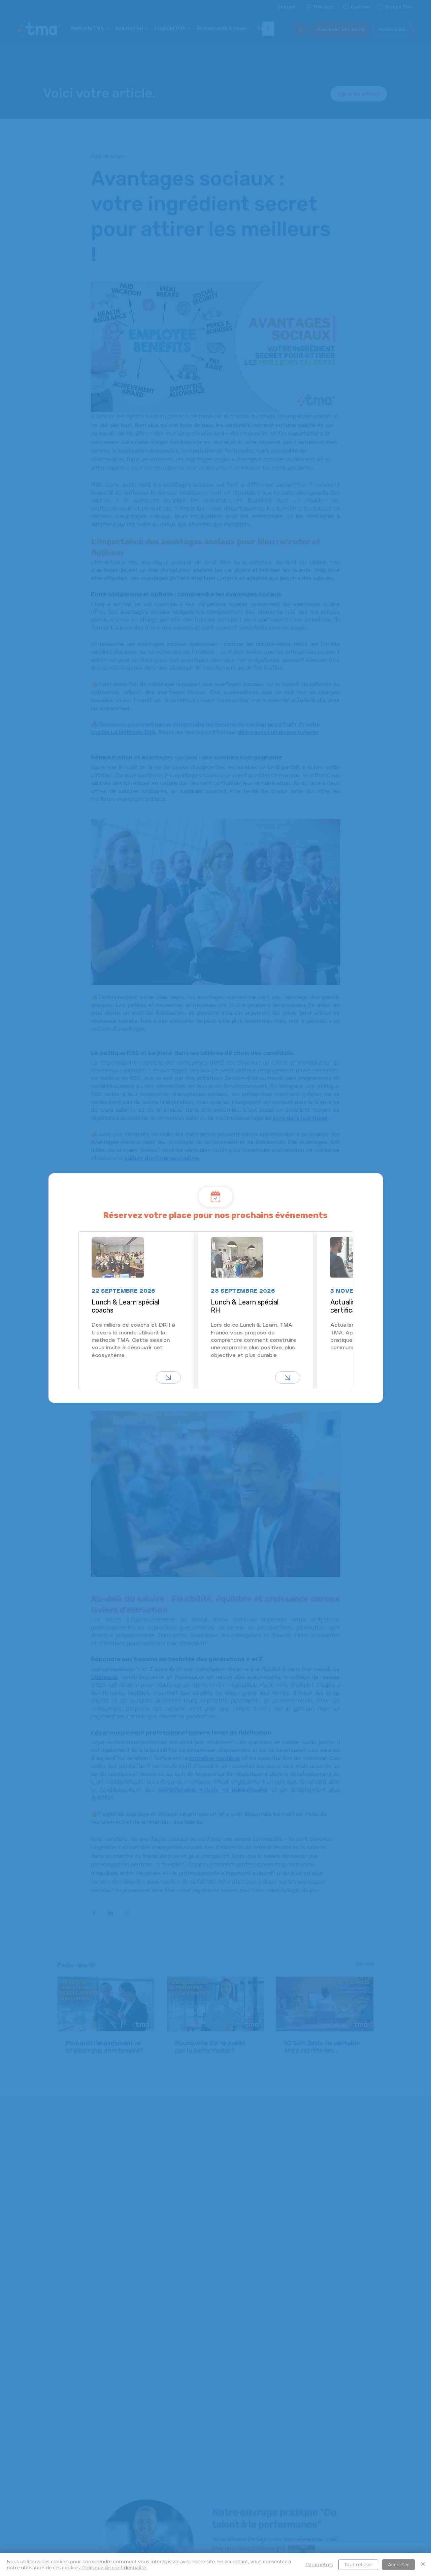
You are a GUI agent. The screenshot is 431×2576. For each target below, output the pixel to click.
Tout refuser (358, 2565)
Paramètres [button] (319, 2565)
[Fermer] (423, 2565)
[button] (370, 1179)
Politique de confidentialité (114, 2568)
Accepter (399, 2565)
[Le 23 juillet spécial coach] (168, 1378)
